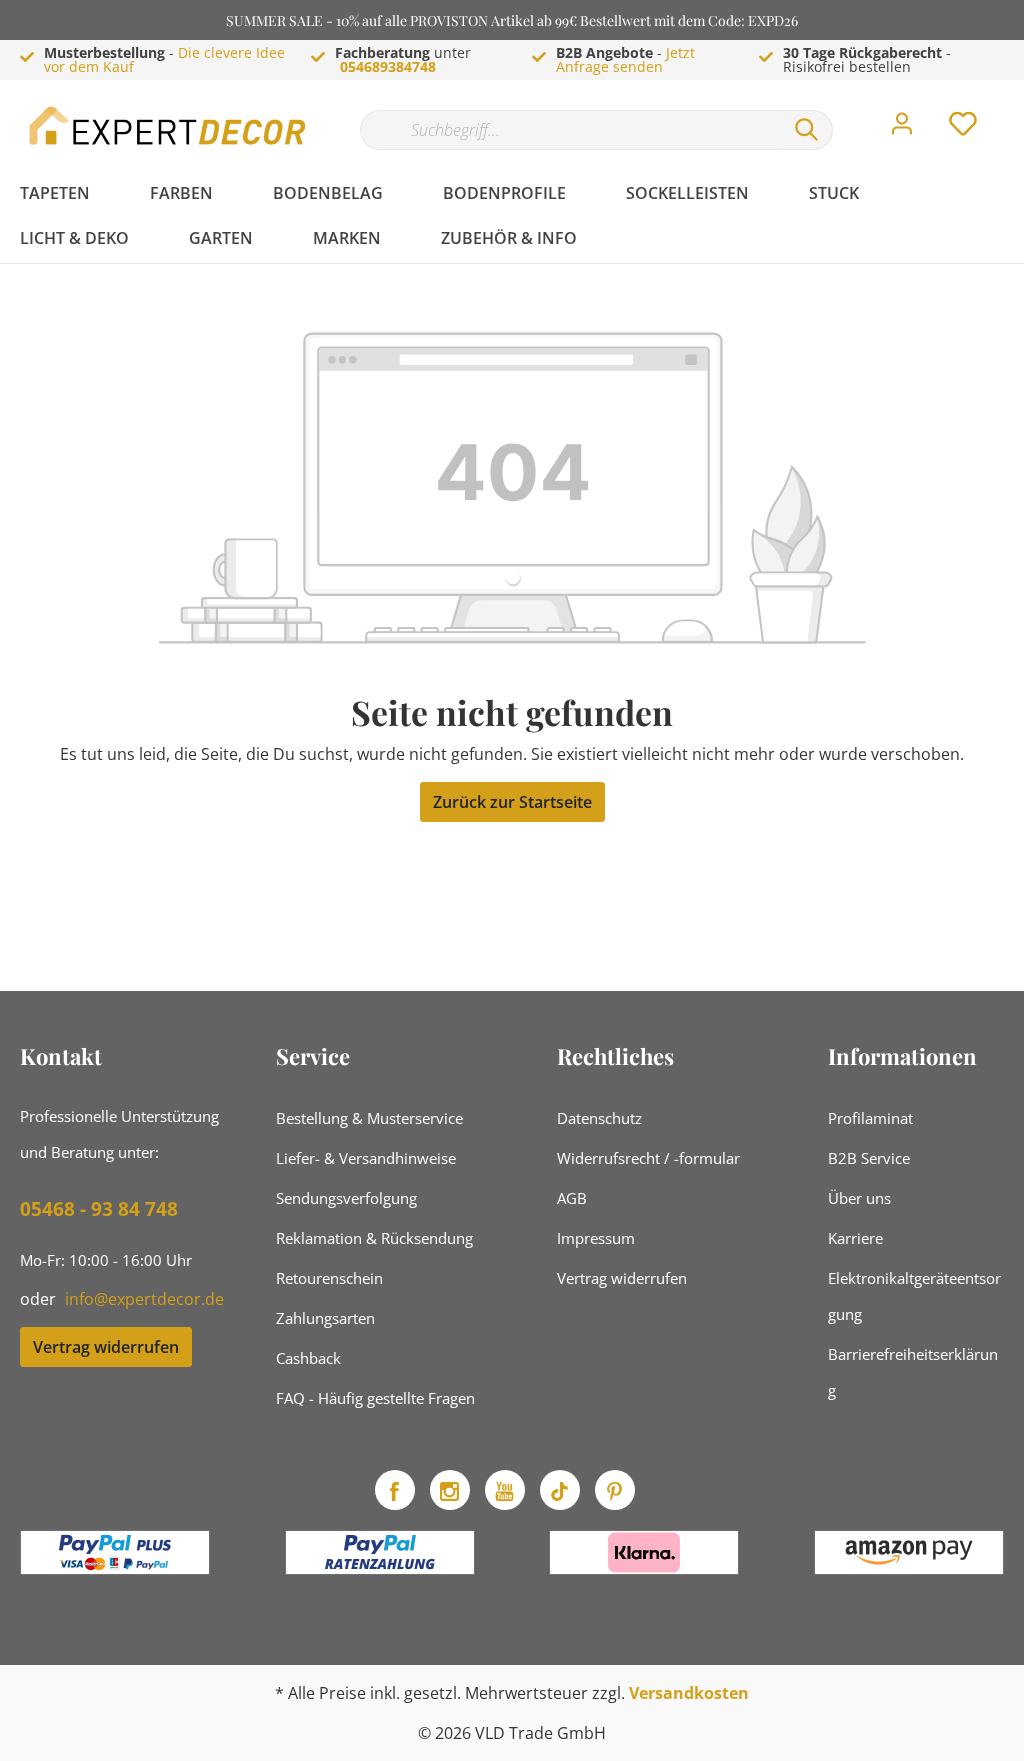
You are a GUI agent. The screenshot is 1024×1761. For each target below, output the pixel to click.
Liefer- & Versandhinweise (366, 1158)
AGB (572, 1198)
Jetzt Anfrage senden (625, 59)
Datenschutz (599, 1118)
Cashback (308, 1358)
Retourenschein (329, 1278)
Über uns (859, 1198)
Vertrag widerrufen (106, 1347)
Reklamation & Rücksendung (374, 1238)
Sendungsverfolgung (346, 1198)
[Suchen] (807, 130)
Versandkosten (689, 1693)
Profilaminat (870, 1118)
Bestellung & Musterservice (369, 1118)
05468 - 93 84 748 (99, 1209)
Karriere (855, 1238)
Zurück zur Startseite (512, 802)
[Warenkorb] (1012, 109)
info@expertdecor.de (144, 1299)
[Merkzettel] (963, 129)
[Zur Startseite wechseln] (170, 125)
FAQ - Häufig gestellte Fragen (375, 1398)
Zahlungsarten (325, 1318)
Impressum (596, 1238)
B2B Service (869, 1158)
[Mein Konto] (902, 129)
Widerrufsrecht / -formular (648, 1158)
